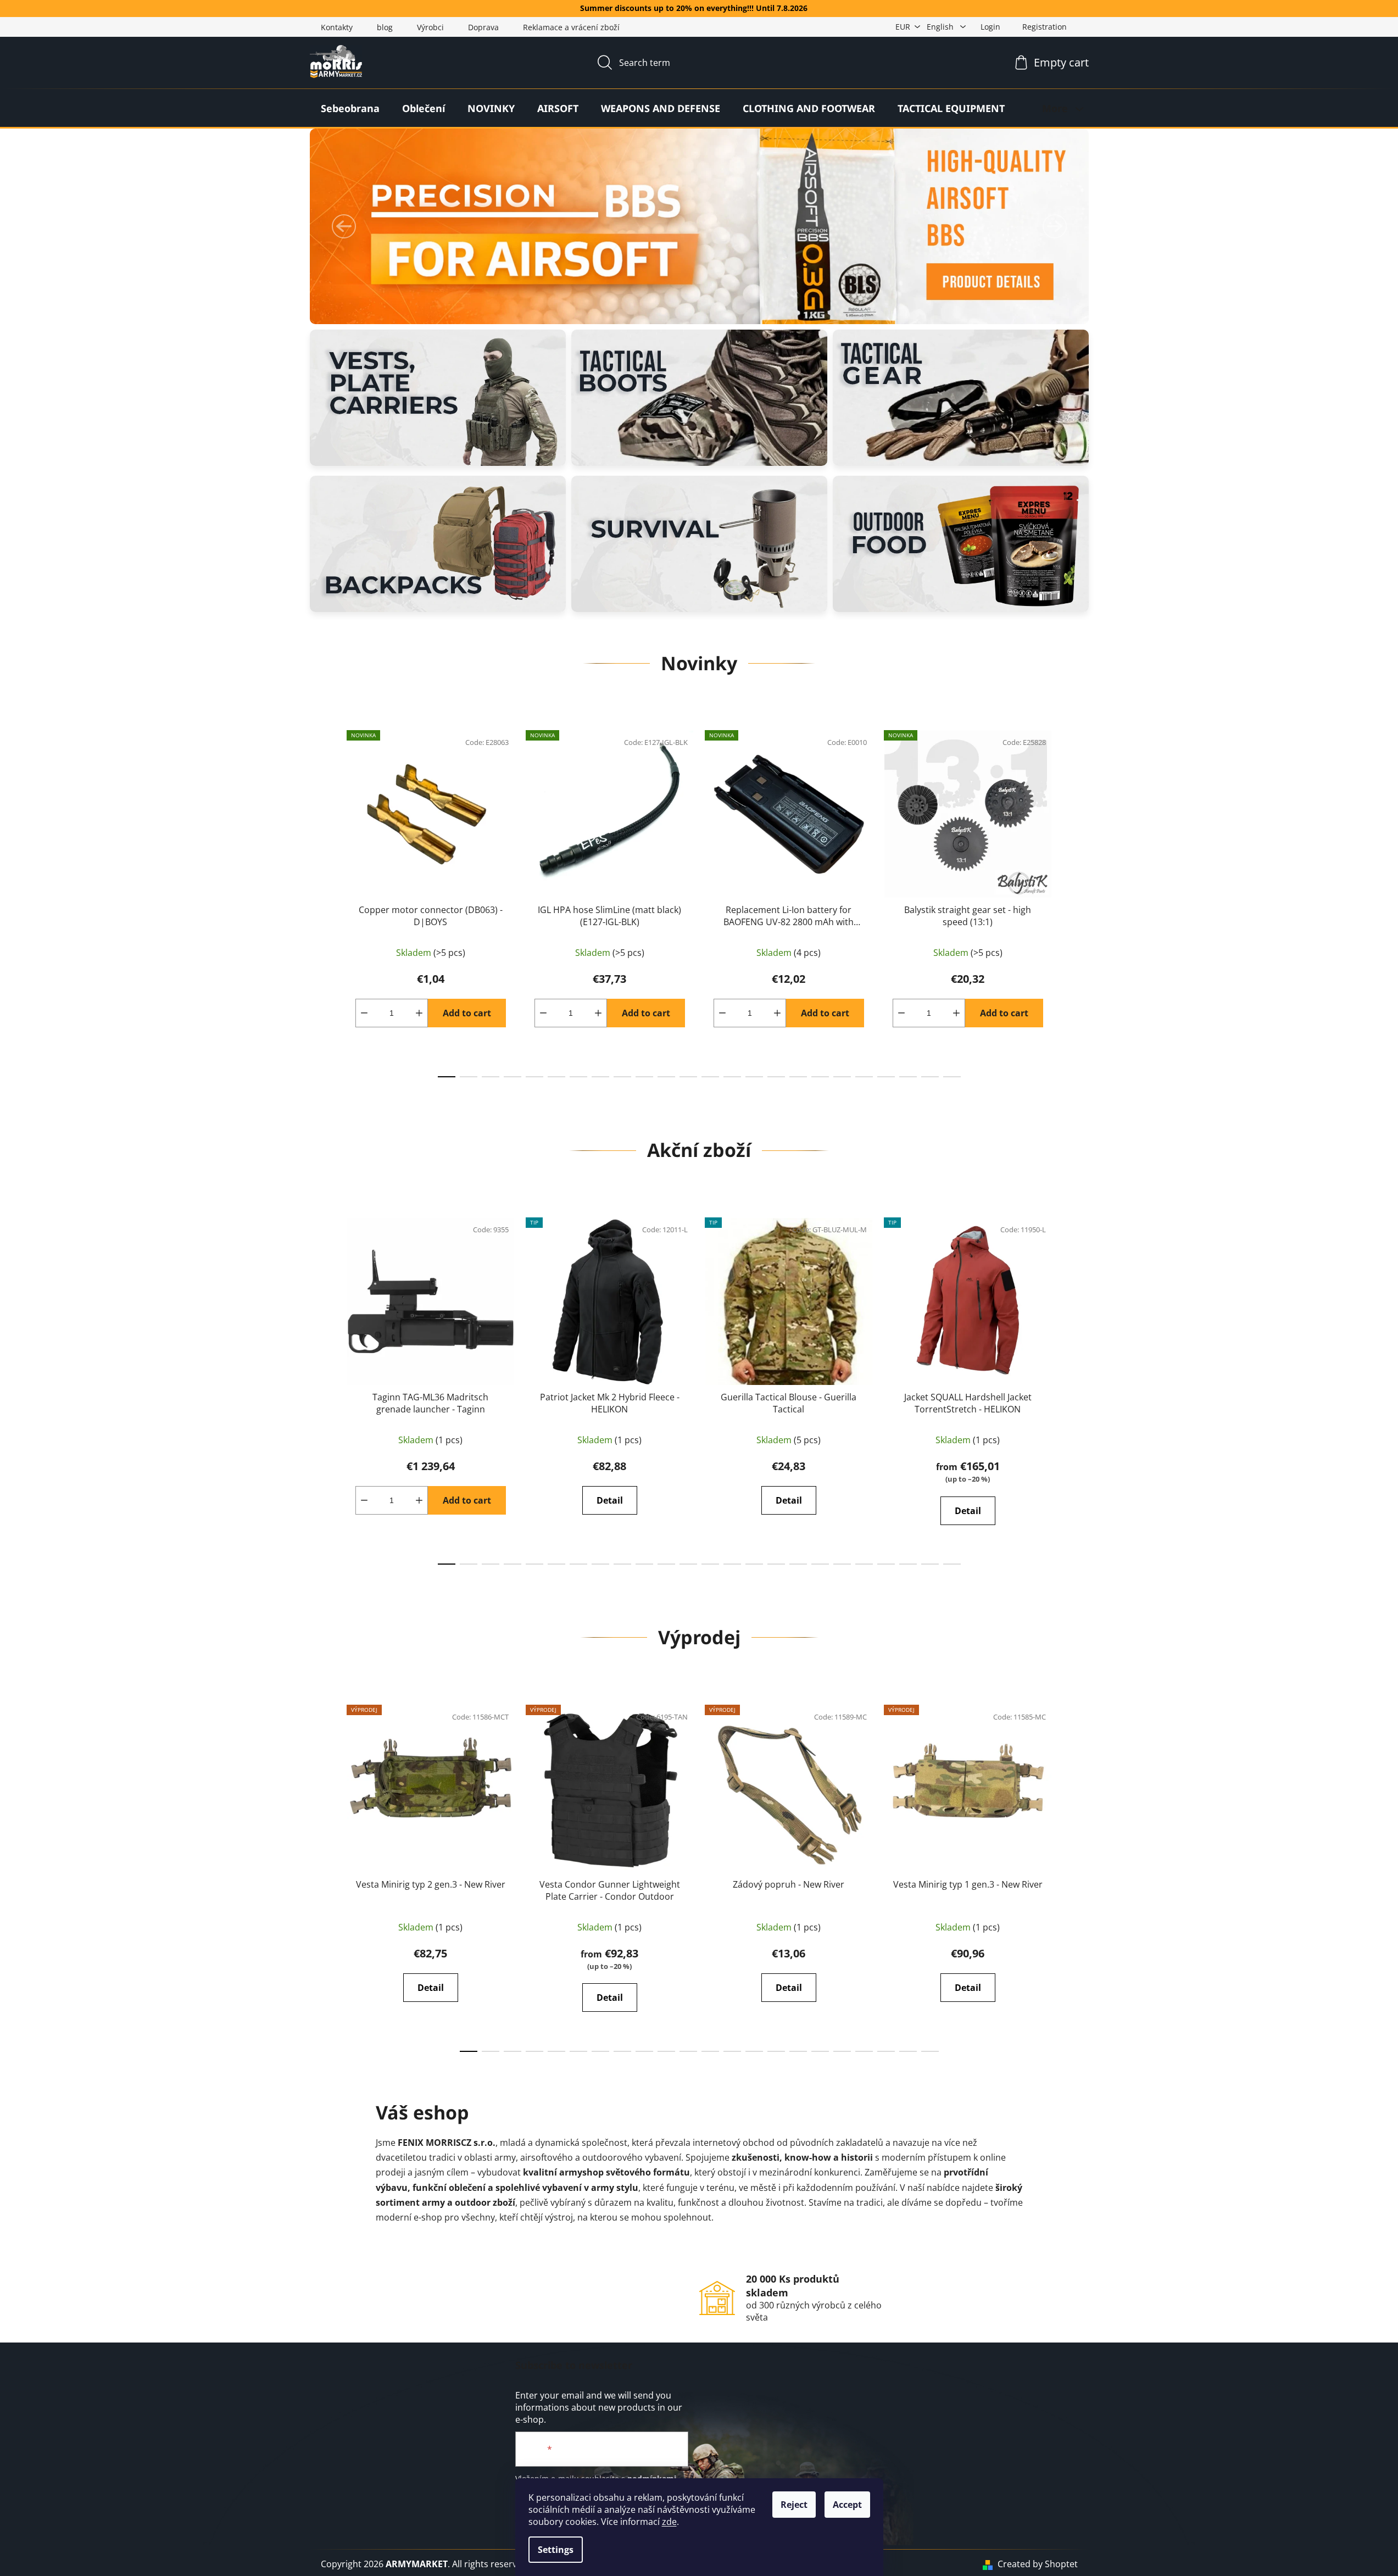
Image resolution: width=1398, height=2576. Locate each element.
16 (798, 1077)
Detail (610, 1500)
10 (666, 1077)
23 (952, 1077)
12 (710, 1077)
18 (842, 1077)
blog (385, 27)
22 (930, 1077)
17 (820, 1077)
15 (776, 1077)
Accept (847, 2505)
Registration (1045, 27)
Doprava (483, 27)
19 (864, 1077)
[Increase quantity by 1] (419, 1013)
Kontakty (337, 27)
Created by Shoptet (1038, 2564)
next (1069, 901)
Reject (794, 2505)
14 (754, 1077)
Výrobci (430, 27)
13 (732, 1077)
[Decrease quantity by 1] (364, 1013)
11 (688, 1077)
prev (330, 901)
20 (886, 1077)
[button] (344, 226)
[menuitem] (350, 108)
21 (908, 1077)
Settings (556, 2550)
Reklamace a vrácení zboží (571, 27)
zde (669, 2522)
